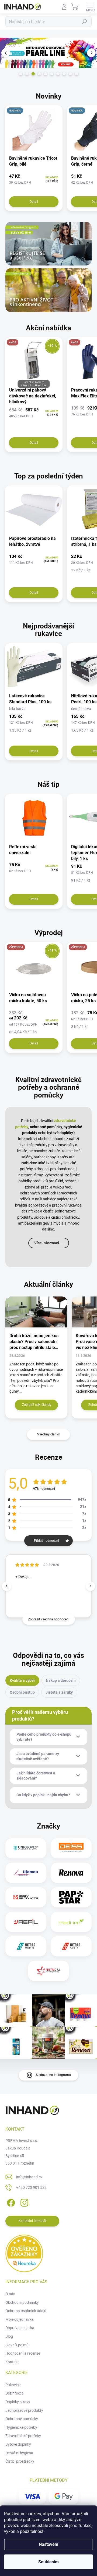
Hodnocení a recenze (23, 2353)
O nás (10, 2294)
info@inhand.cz (29, 2177)
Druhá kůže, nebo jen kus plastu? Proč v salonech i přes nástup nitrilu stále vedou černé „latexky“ (34, 1342)
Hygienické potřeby (21, 2427)
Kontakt (12, 2362)
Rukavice (13, 2385)
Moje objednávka (20, 2319)
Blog (9, 2336)
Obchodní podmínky (22, 2302)
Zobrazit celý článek (37, 1405)
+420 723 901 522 (31, 2187)
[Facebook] (10, 2202)
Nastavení (48, 2544)
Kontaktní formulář (32, 2221)
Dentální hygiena (19, 2453)
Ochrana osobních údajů (26, 2311)
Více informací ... (49, 1243)
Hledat (85, 22)
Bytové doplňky (18, 2444)
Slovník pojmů (17, 2345)
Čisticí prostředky (20, 2461)
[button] (5, 53)
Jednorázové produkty (24, 2410)
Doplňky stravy (18, 2402)
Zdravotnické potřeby (23, 2436)
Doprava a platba (20, 2328)
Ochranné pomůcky (22, 2419)
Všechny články (48, 1434)
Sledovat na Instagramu (53, 2075)
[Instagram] (24, 2202)
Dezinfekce (14, 2393)
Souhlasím (48, 2562)
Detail (34, 202)
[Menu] (90, 7)
